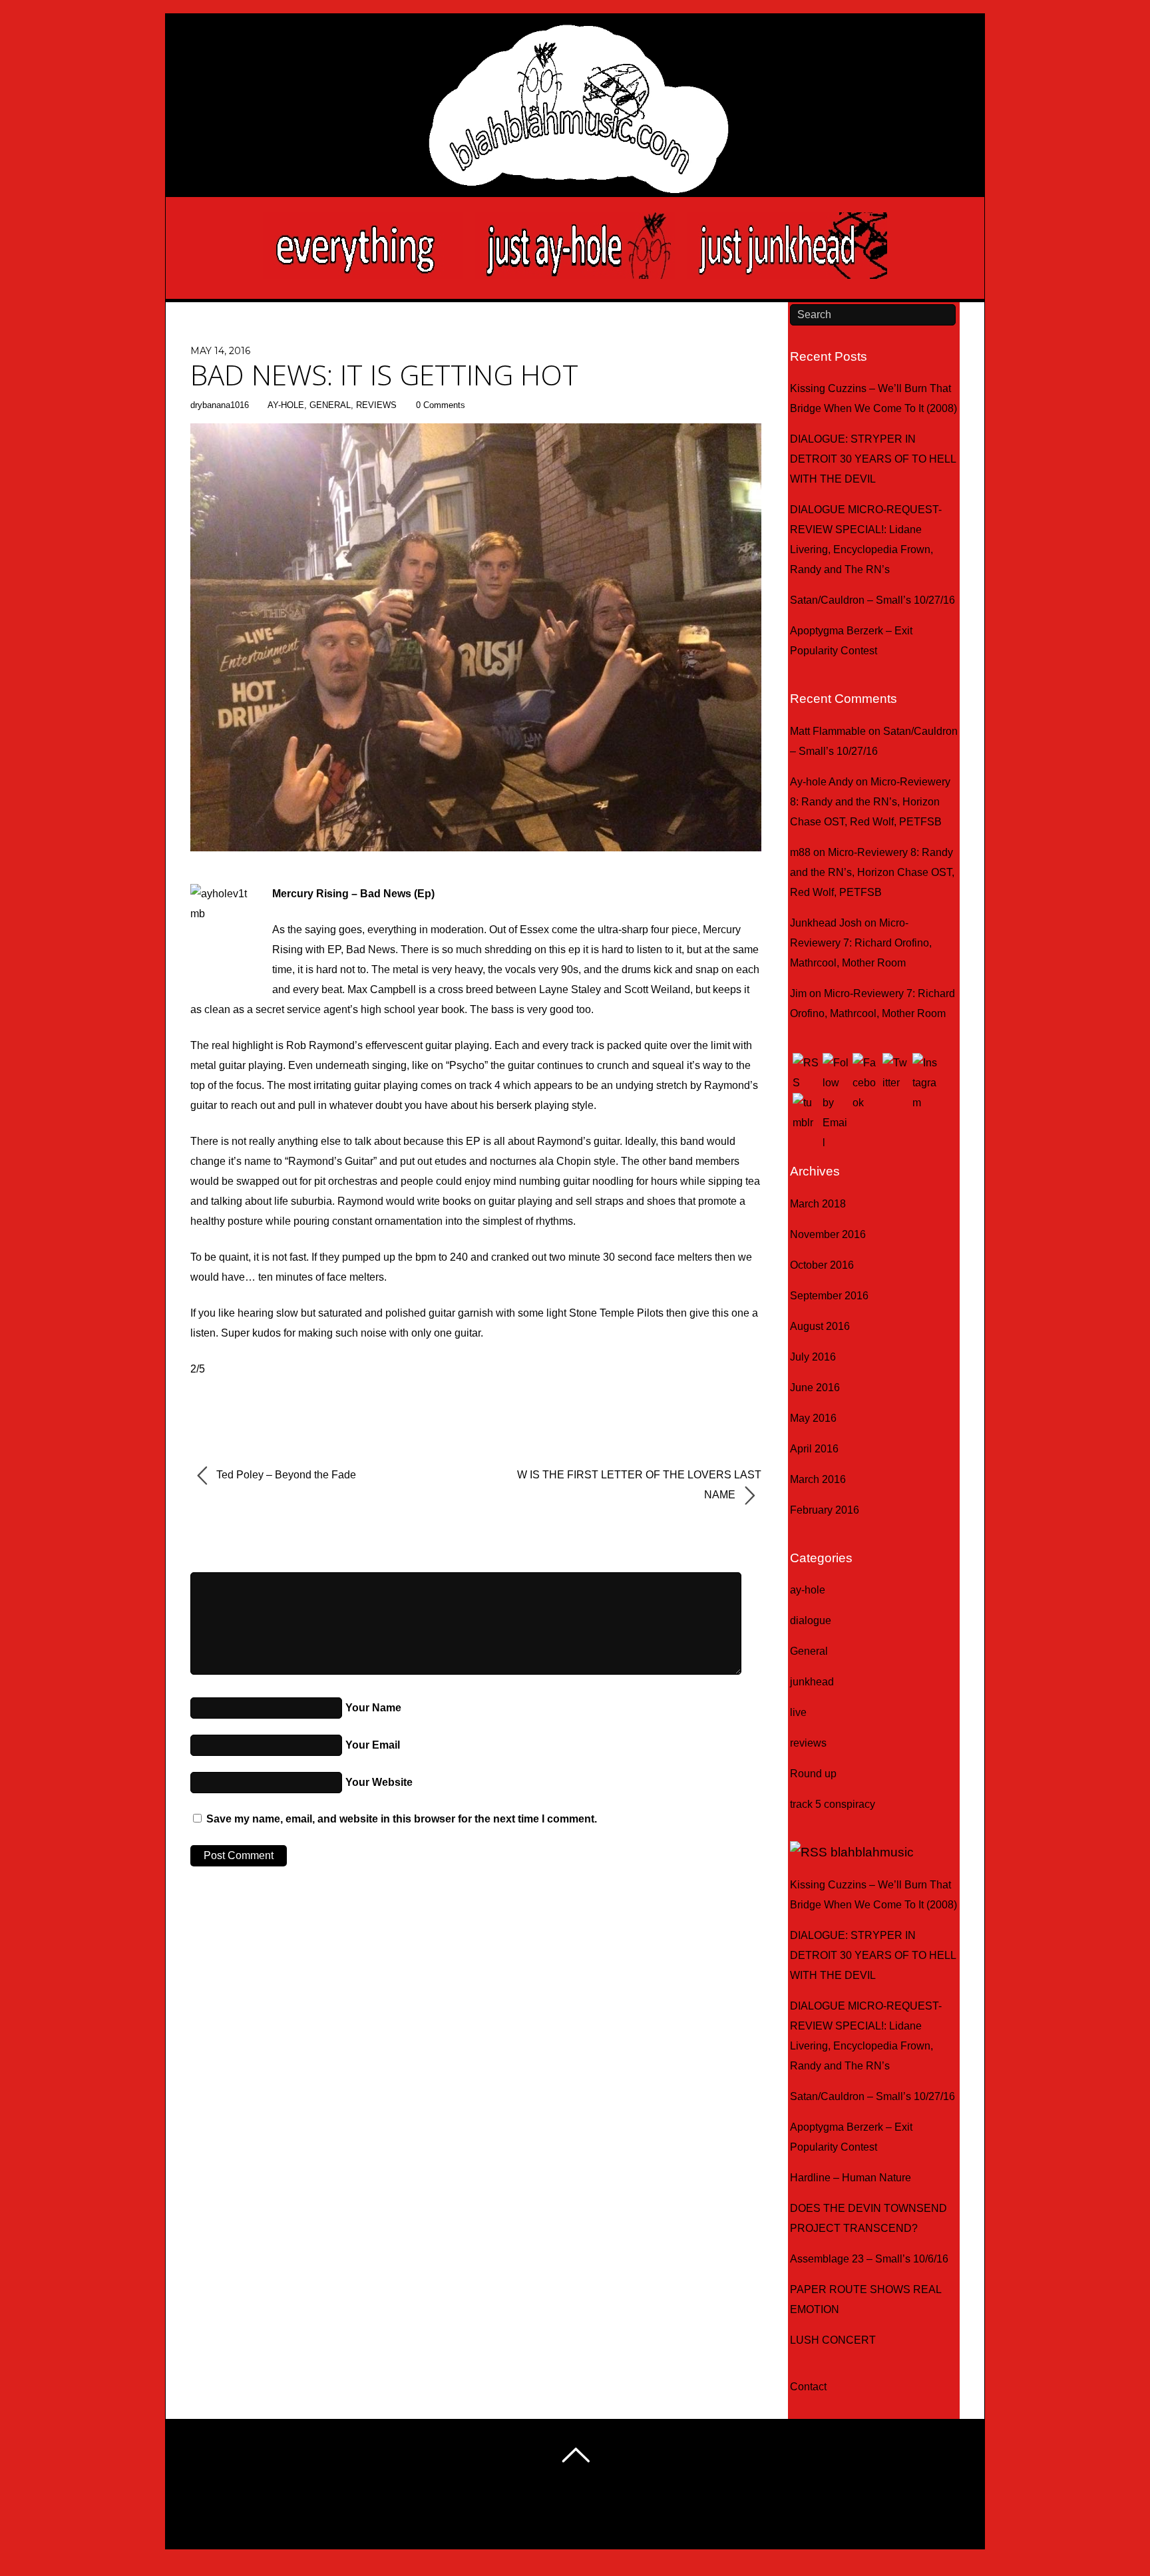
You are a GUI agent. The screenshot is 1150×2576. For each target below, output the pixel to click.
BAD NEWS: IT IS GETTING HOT (384, 374)
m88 (800, 852)
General (330, 405)
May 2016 (813, 1418)
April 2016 (814, 1449)
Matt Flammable (828, 731)
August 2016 (820, 1326)
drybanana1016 (220, 405)
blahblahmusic (872, 1852)
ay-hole (286, 405)
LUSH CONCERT (833, 2340)
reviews (376, 405)
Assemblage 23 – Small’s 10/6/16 (869, 2259)
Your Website (379, 1782)
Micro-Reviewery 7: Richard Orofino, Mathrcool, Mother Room (861, 943)
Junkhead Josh (826, 923)
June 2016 (815, 1388)
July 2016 (813, 1357)
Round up (813, 1774)
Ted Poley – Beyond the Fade (285, 1475)
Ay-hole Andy (822, 782)
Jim (798, 993)
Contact (808, 2387)
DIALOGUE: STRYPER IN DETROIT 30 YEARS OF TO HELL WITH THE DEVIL (873, 459)
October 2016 (822, 1265)
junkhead (812, 1682)
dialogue (811, 1620)
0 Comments (441, 405)
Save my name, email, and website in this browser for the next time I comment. (402, 1819)
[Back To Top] (575, 2455)
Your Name (373, 1708)
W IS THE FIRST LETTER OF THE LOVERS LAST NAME (639, 1485)
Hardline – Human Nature (851, 2178)
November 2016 (828, 1234)
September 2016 (829, 1296)
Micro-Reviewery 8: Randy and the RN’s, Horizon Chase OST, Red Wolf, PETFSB (870, 802)
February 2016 (825, 1510)
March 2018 (818, 1204)
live (798, 1712)
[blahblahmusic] (575, 147)
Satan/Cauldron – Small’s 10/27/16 (872, 600)
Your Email (373, 1745)
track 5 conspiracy (833, 1804)
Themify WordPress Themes (629, 2519)
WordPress (537, 2519)
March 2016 (818, 1479)
